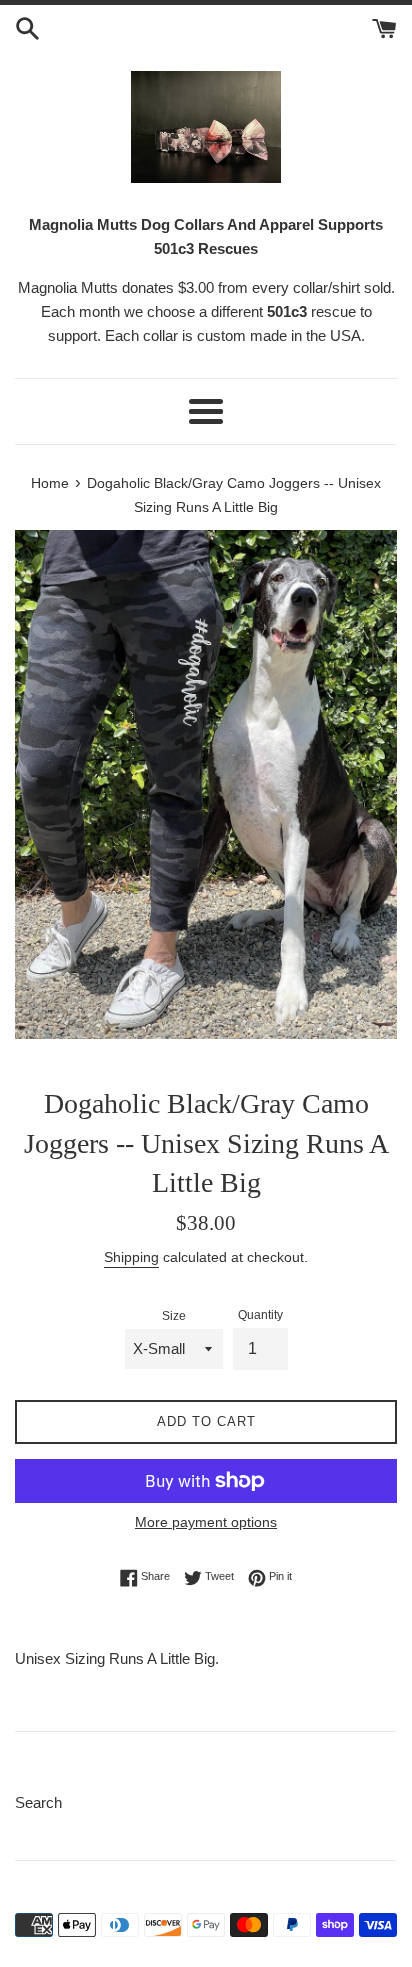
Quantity (260, 1315)
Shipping (131, 1257)
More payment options (206, 1522)
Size (174, 1316)
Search (38, 1802)
